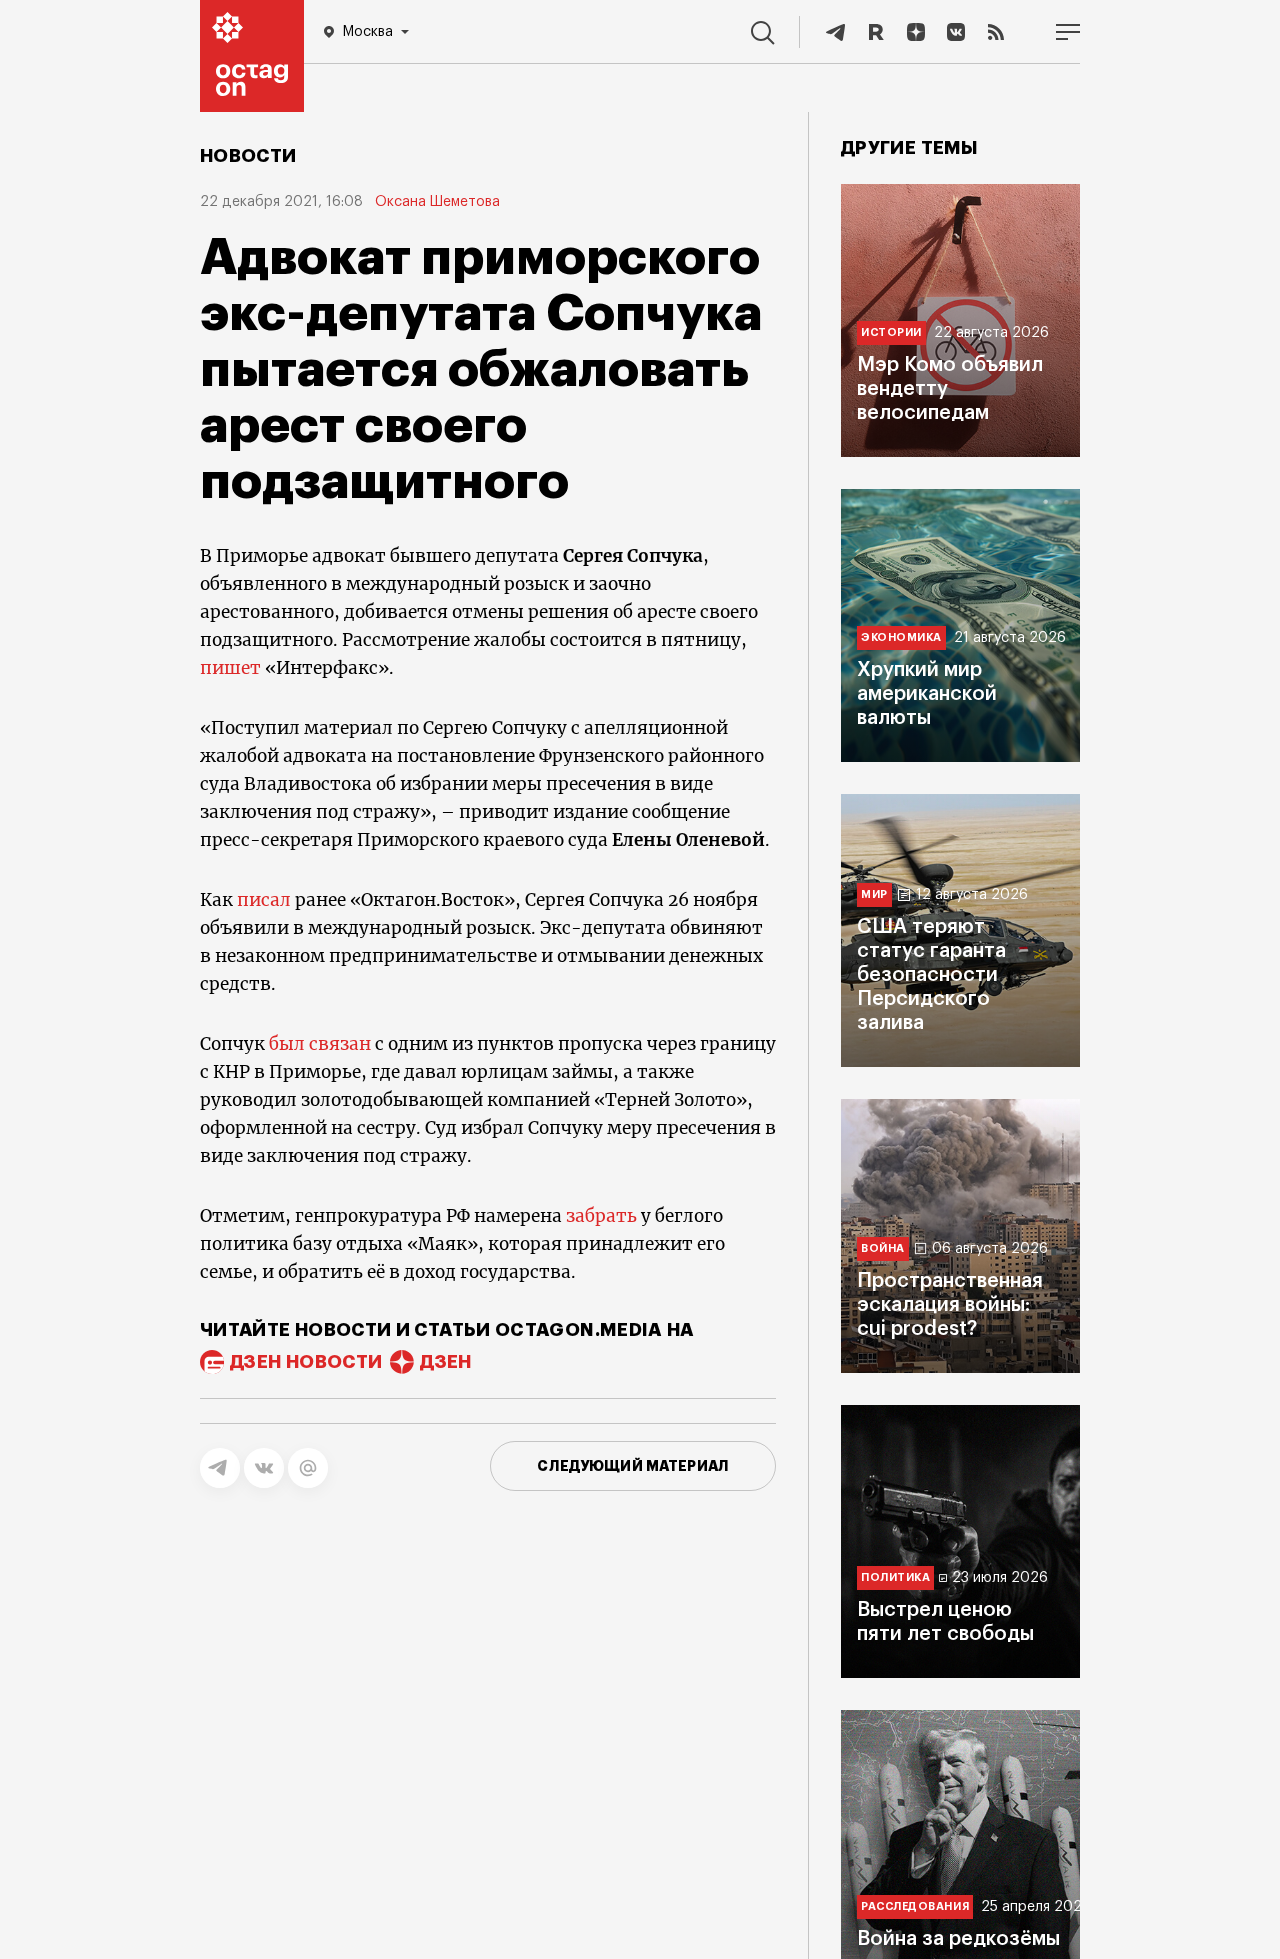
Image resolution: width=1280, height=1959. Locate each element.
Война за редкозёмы (958, 1939)
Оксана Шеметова (437, 202)
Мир (874, 894)
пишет (230, 668)
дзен (445, 1362)
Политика (895, 1577)
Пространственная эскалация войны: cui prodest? (950, 1305)
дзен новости (306, 1362)
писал (264, 900)
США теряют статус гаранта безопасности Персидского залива (931, 975)
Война (883, 1248)
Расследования (915, 1906)
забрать (601, 1216)
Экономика (901, 637)
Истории (891, 332)
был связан (320, 1044)
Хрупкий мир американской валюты (927, 694)
